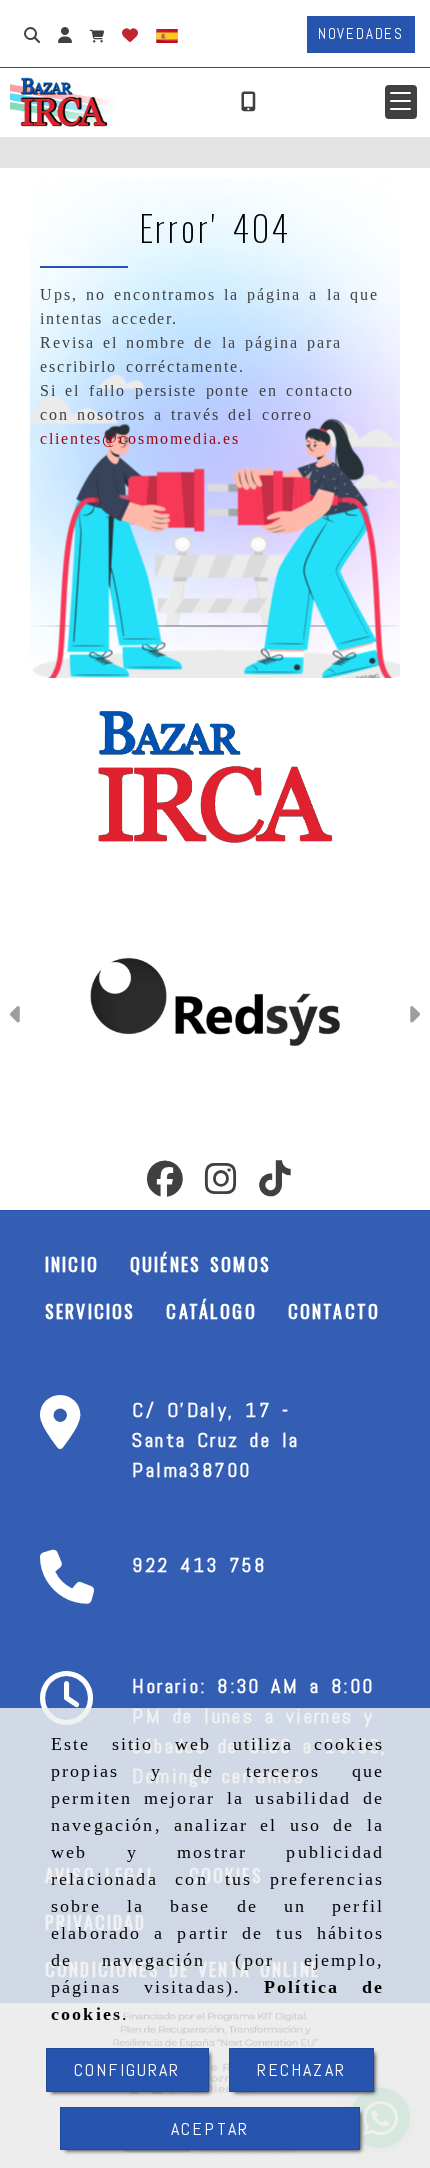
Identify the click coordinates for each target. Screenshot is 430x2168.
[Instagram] (221, 1185)
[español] (167, 34)
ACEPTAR (210, 2128)
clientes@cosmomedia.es (140, 438)
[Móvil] (248, 102)
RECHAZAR (301, 2069)
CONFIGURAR (127, 2069)
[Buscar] (32, 34)
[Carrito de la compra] (97, 34)
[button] (401, 102)
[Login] (130, 34)
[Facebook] (165, 1185)
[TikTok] (275, 1185)
